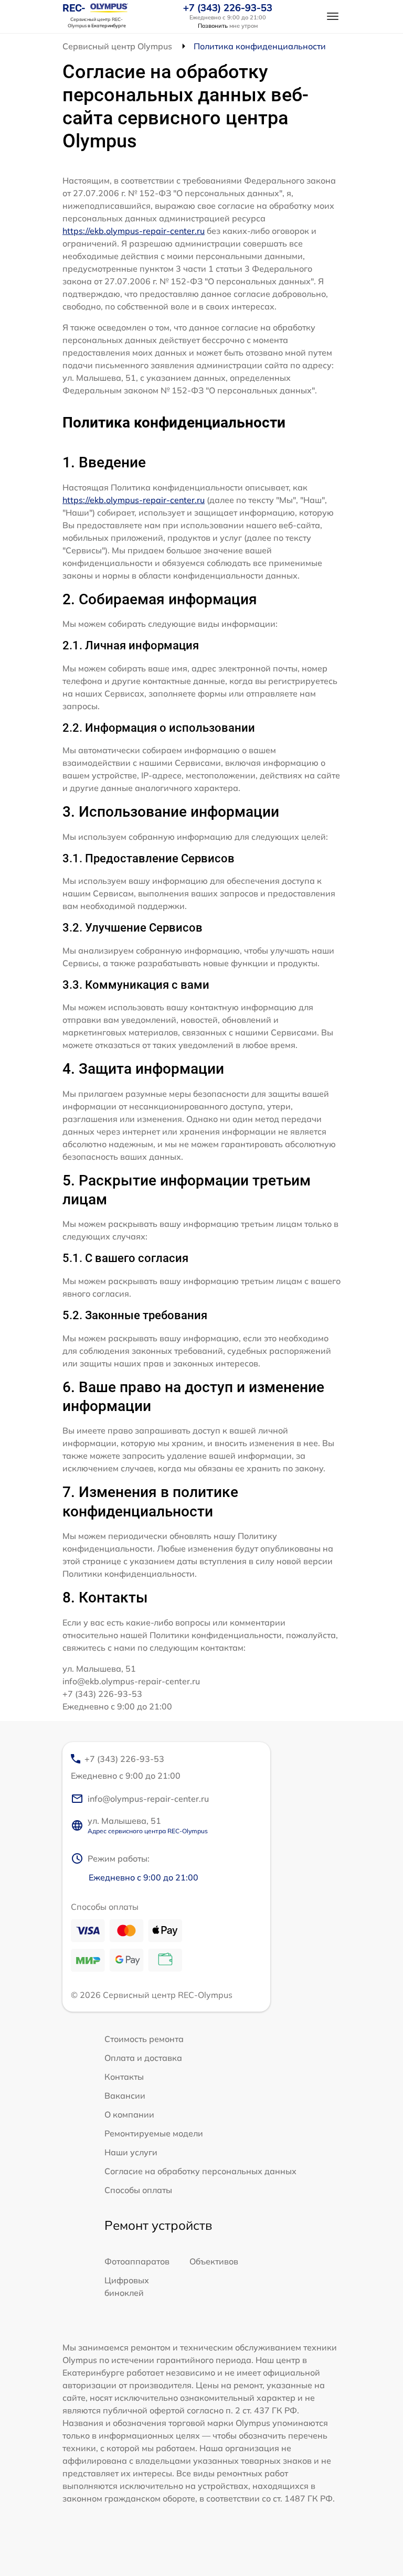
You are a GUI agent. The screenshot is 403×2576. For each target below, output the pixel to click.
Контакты (124, 2077)
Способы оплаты (138, 2190)
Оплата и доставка (143, 2058)
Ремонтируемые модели (154, 2133)
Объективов (214, 2261)
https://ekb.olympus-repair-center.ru (134, 231)
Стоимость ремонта (144, 2039)
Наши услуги (131, 2152)
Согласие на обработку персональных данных (200, 2171)
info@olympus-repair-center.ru (148, 1799)
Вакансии (125, 2096)
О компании (129, 2114)
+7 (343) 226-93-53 (228, 8)
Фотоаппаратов (137, 2261)
